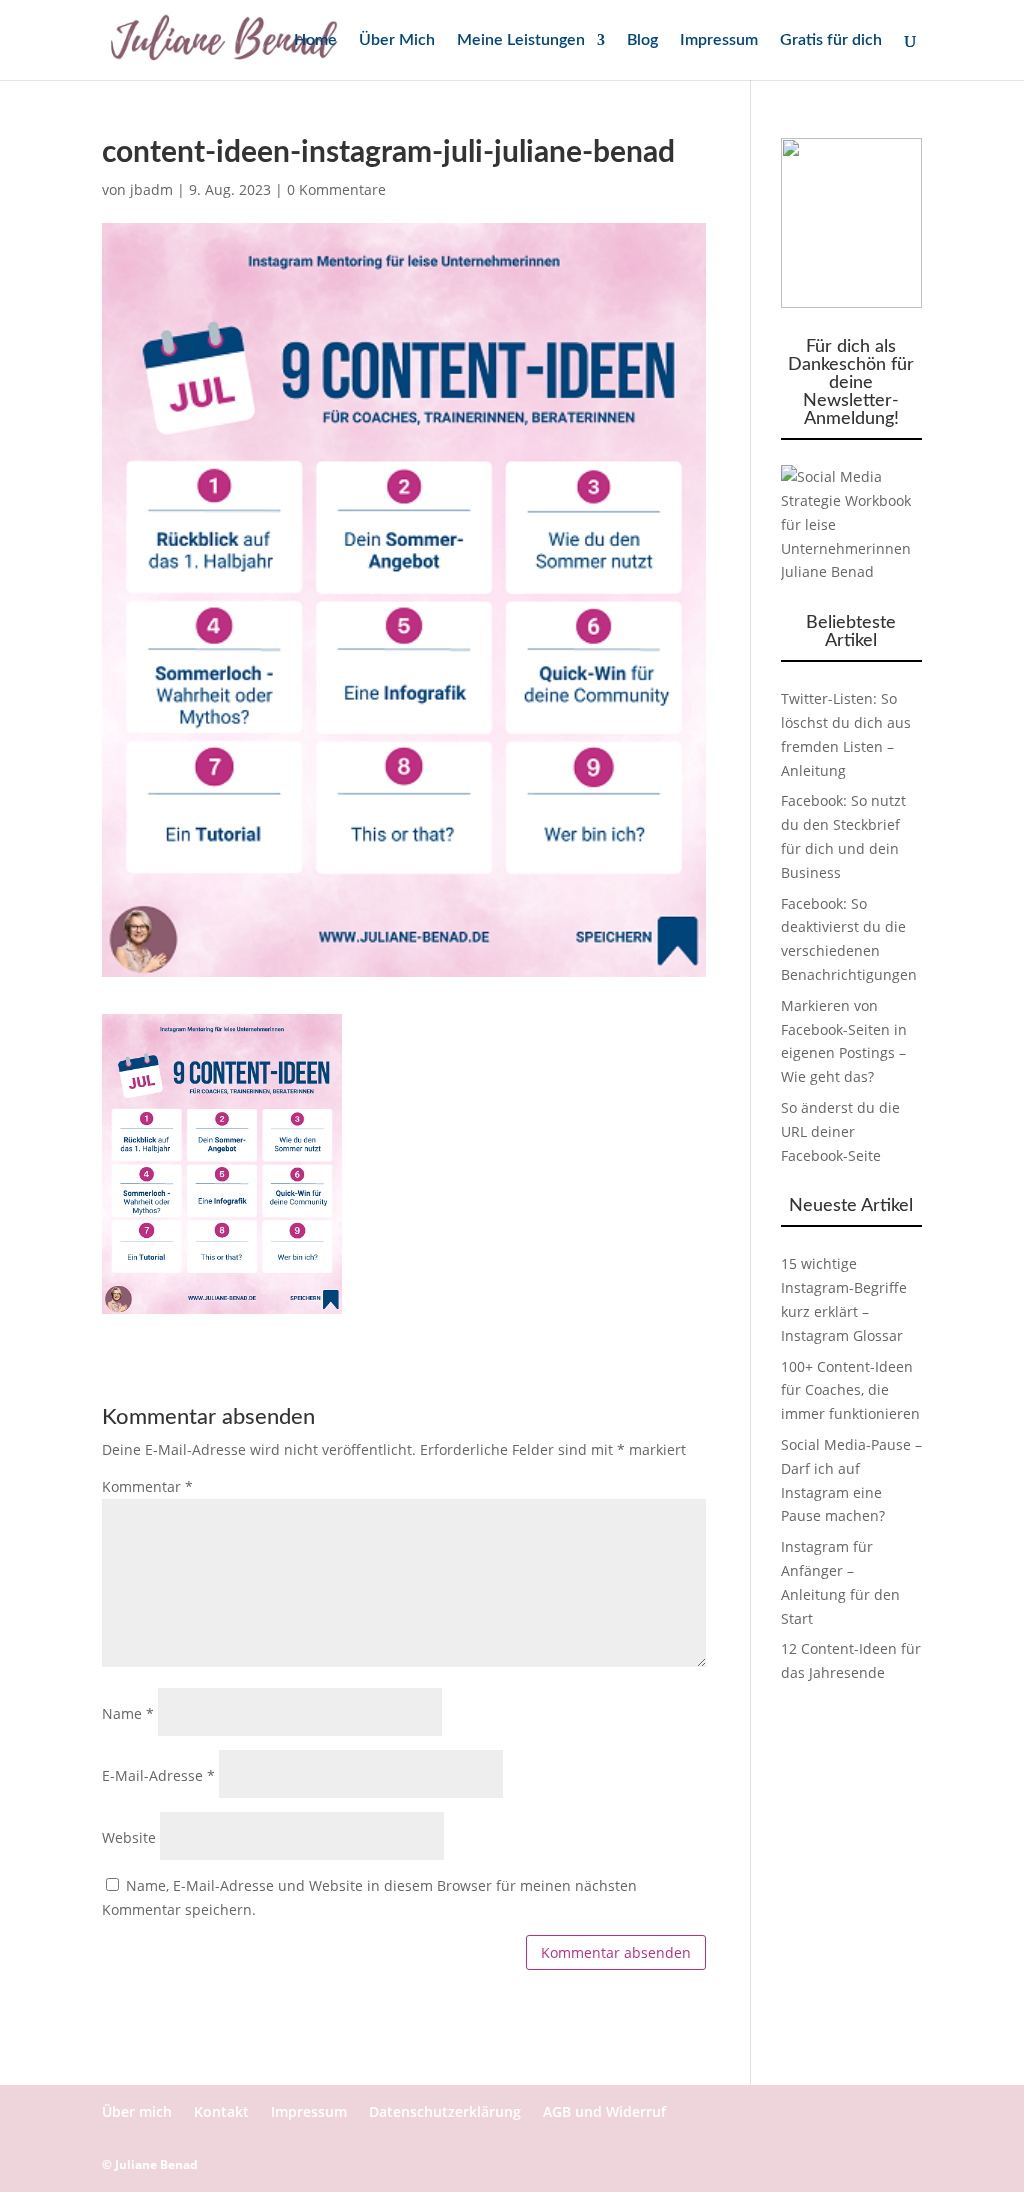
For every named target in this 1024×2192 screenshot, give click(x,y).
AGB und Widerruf (604, 2111)
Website (129, 1837)
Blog (642, 40)
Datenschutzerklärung (445, 2111)
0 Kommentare (336, 189)
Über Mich (397, 40)
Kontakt (221, 2111)
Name (128, 1713)
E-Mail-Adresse (158, 1775)
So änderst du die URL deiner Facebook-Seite (840, 1131)
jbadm (151, 189)
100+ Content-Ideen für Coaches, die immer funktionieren (850, 1390)
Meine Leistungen (521, 40)
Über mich (137, 2111)
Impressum (719, 40)
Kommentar (147, 1486)
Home (315, 40)
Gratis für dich (831, 40)
